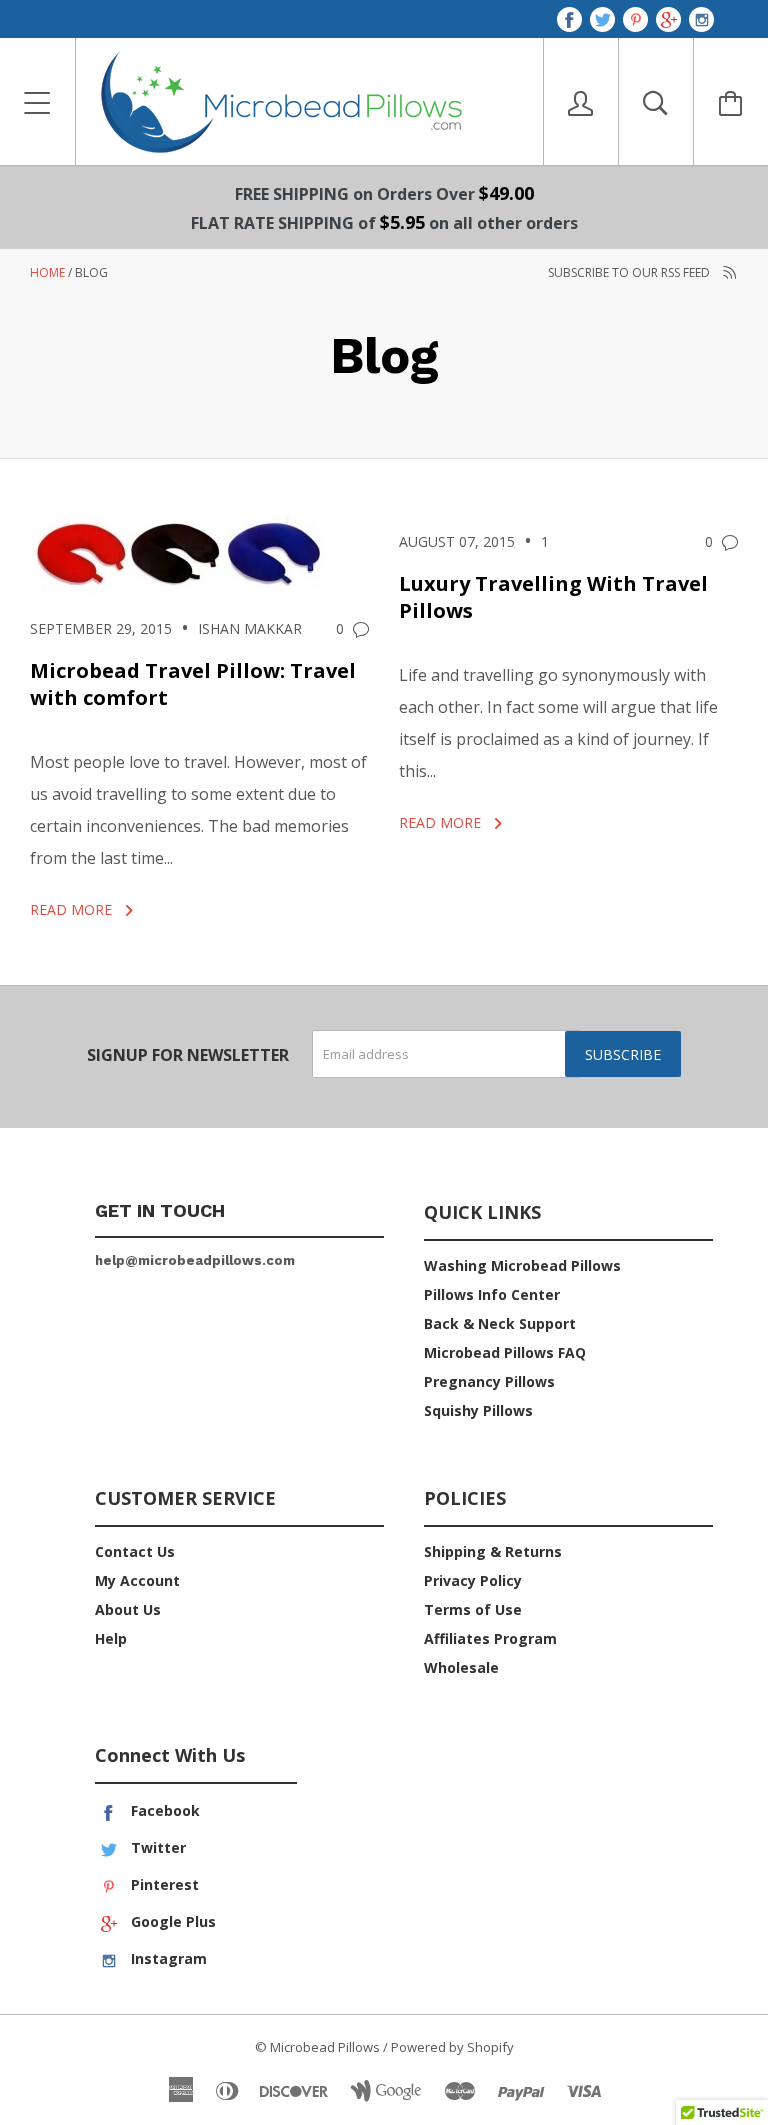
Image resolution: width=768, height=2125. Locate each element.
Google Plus (171, 1921)
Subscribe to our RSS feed (630, 272)
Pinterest (163, 1884)
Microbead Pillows (325, 2047)
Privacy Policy (473, 1580)
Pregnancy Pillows (489, 1381)
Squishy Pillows (478, 1410)
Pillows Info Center (492, 1294)
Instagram (167, 1958)
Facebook (163, 1810)
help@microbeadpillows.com (195, 1260)
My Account (137, 1580)
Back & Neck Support (500, 1323)
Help (111, 1638)
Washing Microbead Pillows (522, 1265)
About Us (128, 1609)
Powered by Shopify (452, 2047)
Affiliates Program (490, 1638)
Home (47, 272)
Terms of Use (473, 1609)
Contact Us (135, 1551)
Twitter (156, 1847)
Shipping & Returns (493, 1551)
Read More (73, 909)
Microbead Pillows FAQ (505, 1352)
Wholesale (461, 1667)
